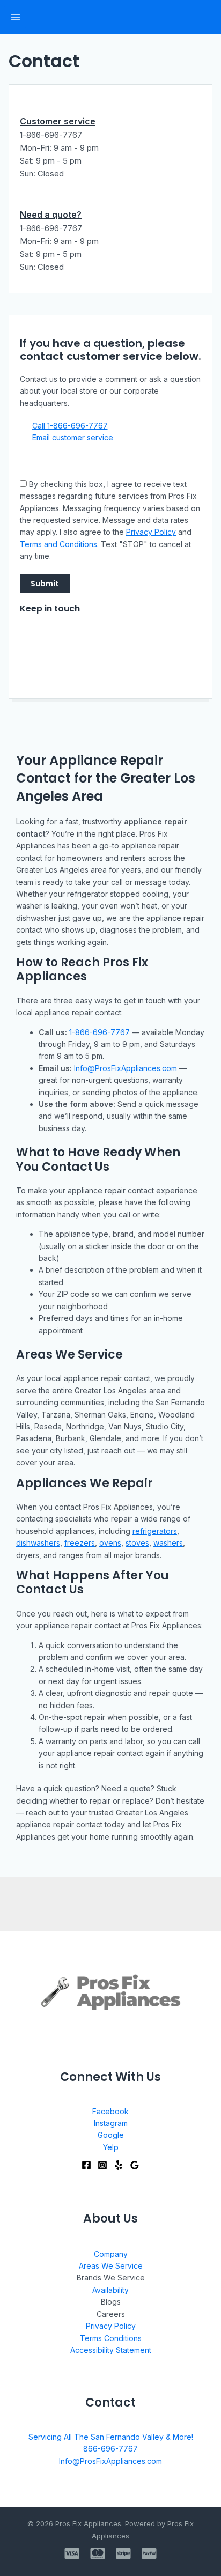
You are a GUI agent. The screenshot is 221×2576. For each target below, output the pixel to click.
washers (168, 1543)
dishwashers (38, 1543)
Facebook (110, 2111)
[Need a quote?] (25, 203)
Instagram (111, 2123)
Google (111, 2135)
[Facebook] (86, 2165)
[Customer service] (25, 109)
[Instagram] (102, 2165)
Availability (110, 2290)
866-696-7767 (110, 2449)
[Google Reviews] (135, 2165)
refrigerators (155, 1531)
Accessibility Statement (111, 2350)
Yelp (111, 2147)
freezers (80, 1543)
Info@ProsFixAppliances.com (126, 1068)
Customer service (58, 121)
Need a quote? (51, 215)
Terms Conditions (111, 2338)
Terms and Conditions (58, 544)
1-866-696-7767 (100, 1032)
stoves (137, 1543)
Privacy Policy (151, 532)
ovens (110, 1543)
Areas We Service (111, 2266)
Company (111, 2254)
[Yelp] (119, 2165)
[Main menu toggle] (15, 17)
